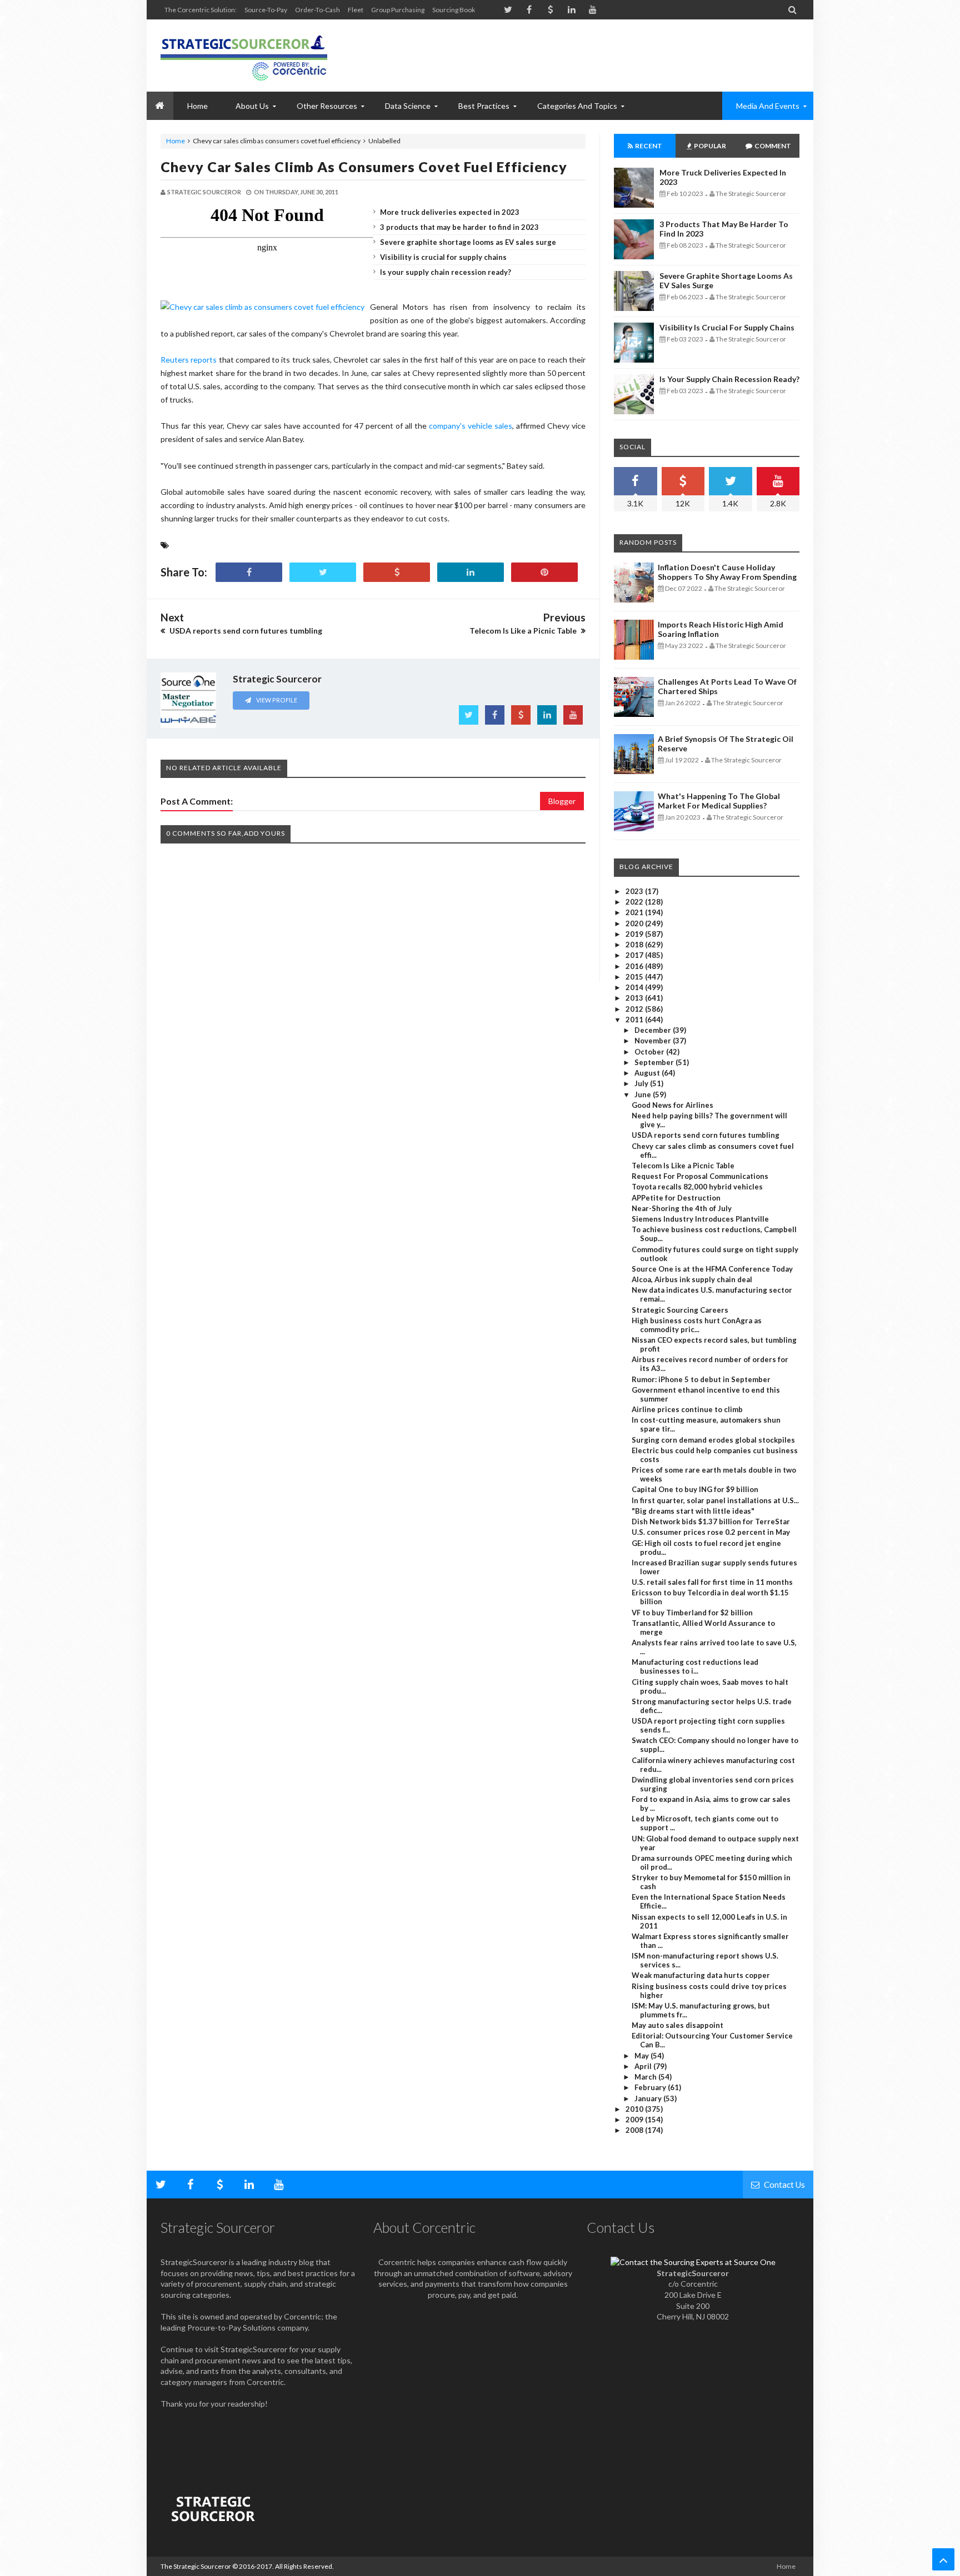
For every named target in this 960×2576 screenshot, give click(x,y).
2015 (635, 977)
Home (176, 141)
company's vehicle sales (471, 426)
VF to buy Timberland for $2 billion (692, 1613)
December (654, 1030)
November (654, 1041)
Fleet (356, 10)
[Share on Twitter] (323, 572)
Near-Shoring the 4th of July (682, 1208)
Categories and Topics (577, 106)
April (644, 2066)
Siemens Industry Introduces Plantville (700, 1219)
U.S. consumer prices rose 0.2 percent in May (711, 1532)
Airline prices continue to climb (687, 1409)
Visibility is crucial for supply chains (443, 257)
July (642, 1083)
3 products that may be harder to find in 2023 (459, 227)
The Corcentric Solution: (201, 10)
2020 (635, 923)
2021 (635, 912)
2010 (635, 2109)
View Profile (276, 700)
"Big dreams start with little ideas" (693, 1511)
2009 (635, 2120)
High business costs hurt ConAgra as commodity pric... (697, 1325)
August (648, 1073)
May (642, 2056)
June (644, 1094)
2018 (635, 945)
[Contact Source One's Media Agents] (693, 2262)
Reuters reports (189, 360)
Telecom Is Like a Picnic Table (683, 1166)
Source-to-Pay (266, 10)
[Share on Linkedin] (471, 572)
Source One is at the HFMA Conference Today (712, 1269)
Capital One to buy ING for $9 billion (695, 1489)
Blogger (562, 801)
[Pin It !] (544, 572)
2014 (635, 987)
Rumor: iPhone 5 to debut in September (701, 1379)
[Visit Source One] (397, 572)
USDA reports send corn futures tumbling (706, 1135)
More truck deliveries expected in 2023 (450, 212)
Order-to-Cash (317, 10)
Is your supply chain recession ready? (446, 272)
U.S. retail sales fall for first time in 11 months (712, 1582)
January (649, 2098)
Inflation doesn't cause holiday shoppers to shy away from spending (727, 572)
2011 (635, 1020)
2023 (635, 891)
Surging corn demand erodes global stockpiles (713, 1440)
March (646, 2077)
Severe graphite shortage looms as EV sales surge (468, 242)
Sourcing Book (454, 10)
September (655, 1062)
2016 (635, 966)
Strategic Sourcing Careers (680, 1310)
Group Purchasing (398, 10)
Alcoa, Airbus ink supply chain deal (692, 1279)
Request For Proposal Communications (700, 1176)
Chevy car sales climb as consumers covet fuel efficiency (364, 167)
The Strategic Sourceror (196, 2566)
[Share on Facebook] (249, 572)
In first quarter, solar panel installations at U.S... (715, 1500)
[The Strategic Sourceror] (244, 56)
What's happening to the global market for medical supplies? (719, 801)
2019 (635, 934)
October (650, 1052)
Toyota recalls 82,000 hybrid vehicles (697, 1187)
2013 (635, 998)
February (651, 2087)
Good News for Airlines (672, 1105)
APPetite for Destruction (676, 1198)
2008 (635, 2130)
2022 (635, 902)
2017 (635, 955)
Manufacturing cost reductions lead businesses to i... (695, 1666)
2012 (635, 1009)
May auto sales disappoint (677, 2025)
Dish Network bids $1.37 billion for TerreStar (711, 1522)
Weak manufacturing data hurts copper (701, 1975)
